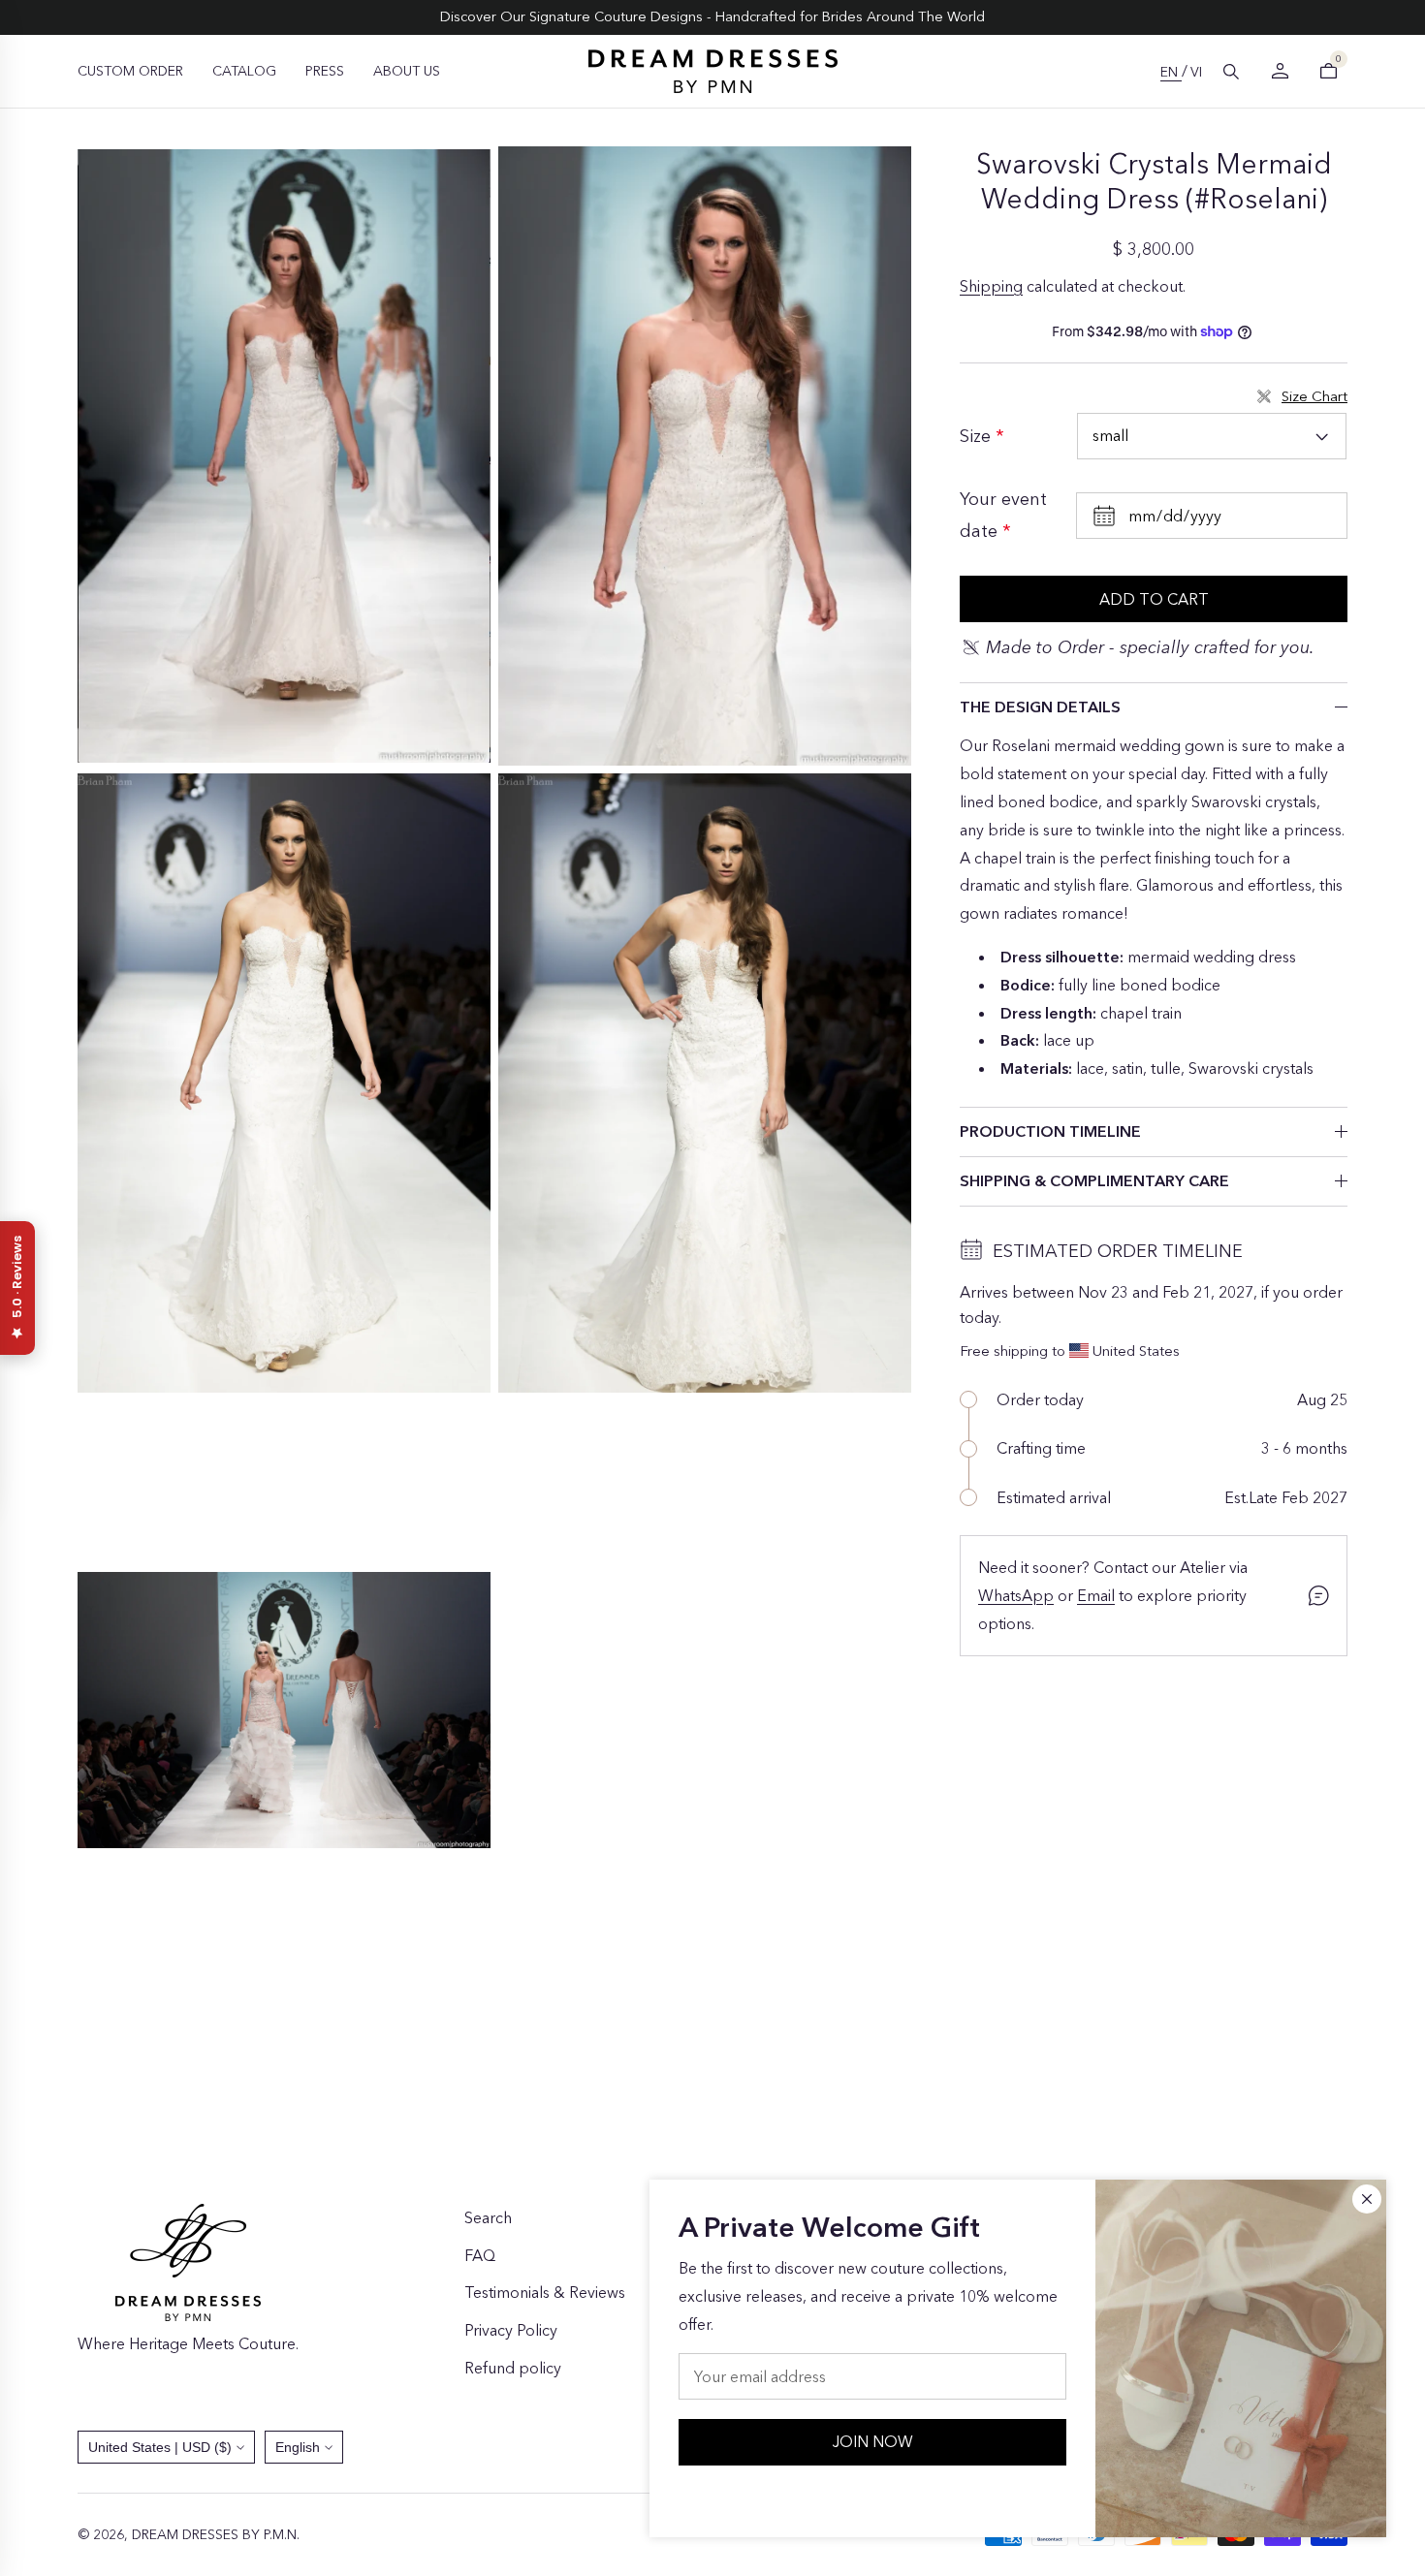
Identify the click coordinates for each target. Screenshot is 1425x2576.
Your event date (1003, 515)
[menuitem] (130, 71)
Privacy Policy (511, 2330)
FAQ (480, 2255)
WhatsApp (1016, 1595)
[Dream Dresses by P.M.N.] (713, 71)
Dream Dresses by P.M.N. (216, 2534)
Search (488, 2217)
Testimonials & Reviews (545, 2292)
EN (1171, 72)
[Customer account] (1280, 71)
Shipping (991, 286)
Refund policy (513, 2368)
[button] (1231, 72)
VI (1196, 72)
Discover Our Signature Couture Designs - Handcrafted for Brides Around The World (712, 16)
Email (1096, 1595)
